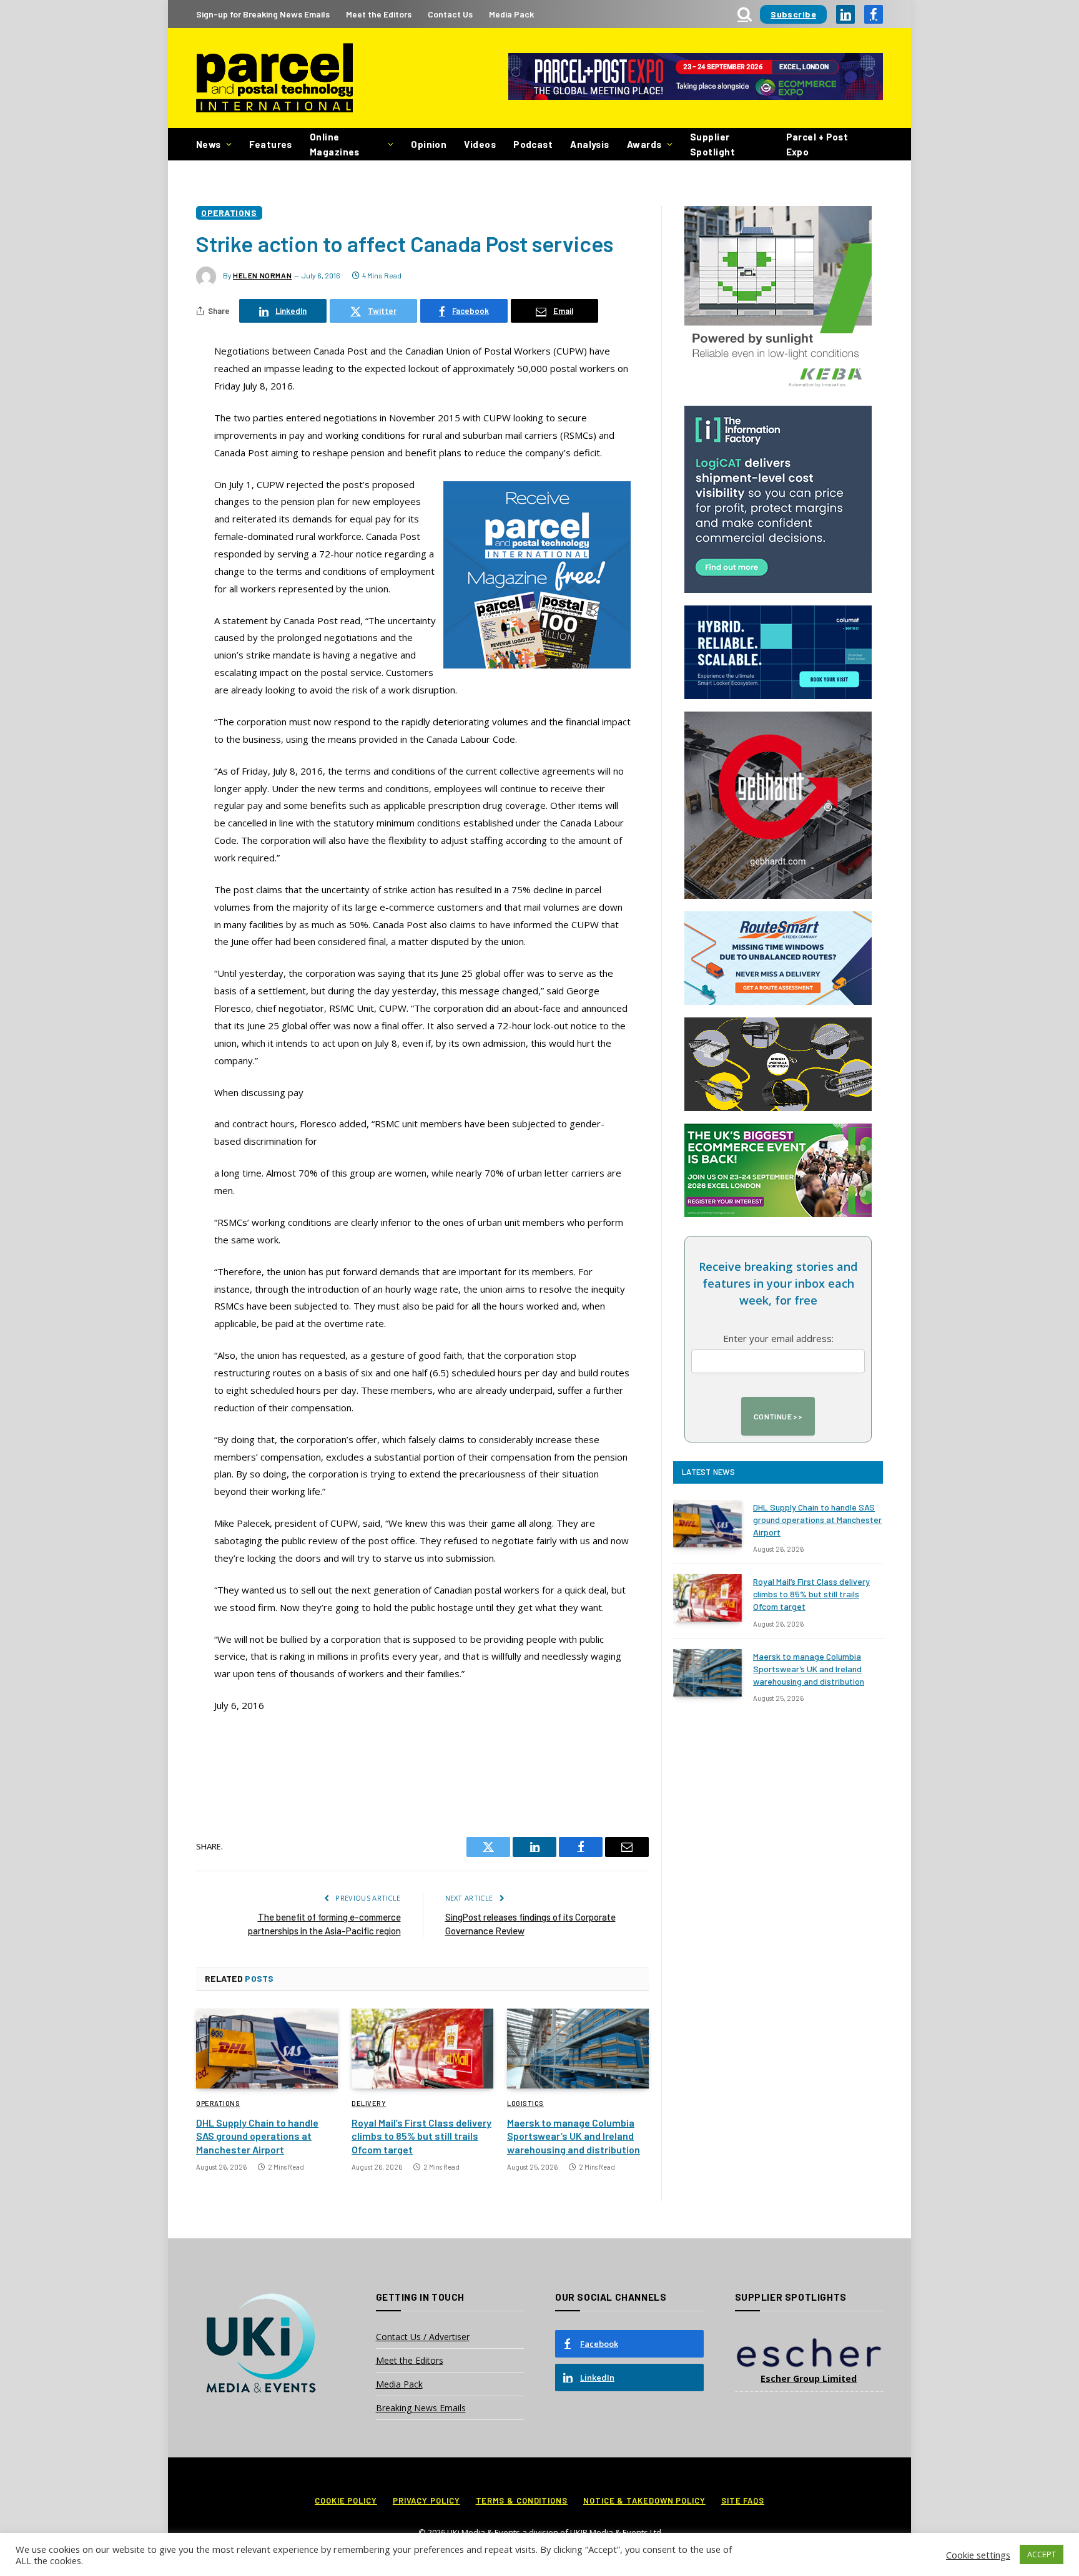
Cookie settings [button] (978, 2555)
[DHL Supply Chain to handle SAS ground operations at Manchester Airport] (267, 2049)
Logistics (525, 2103)
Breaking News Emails (421, 2408)
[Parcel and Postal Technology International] (274, 78)
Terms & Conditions (522, 2500)
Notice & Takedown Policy (644, 2500)
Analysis (590, 144)
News (209, 144)
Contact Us (450, 14)
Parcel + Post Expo (817, 144)
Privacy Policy (426, 2500)
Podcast (533, 144)
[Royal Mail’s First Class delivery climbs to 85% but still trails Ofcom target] (422, 2049)
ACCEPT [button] (1042, 2554)
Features (271, 144)
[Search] (745, 14)
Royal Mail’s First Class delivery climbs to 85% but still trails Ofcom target (421, 2136)
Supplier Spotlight (712, 144)
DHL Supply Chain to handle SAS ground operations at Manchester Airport (257, 2136)
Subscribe (793, 14)
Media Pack (511, 14)
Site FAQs (743, 2500)
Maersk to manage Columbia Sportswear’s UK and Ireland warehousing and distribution (574, 2136)
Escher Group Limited (809, 2378)
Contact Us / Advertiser (423, 2337)
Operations (229, 213)
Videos (480, 144)
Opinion (429, 144)
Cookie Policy (346, 2500)
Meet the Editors (379, 14)
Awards (644, 144)
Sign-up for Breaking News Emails (263, 14)
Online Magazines (335, 144)
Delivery (369, 2103)
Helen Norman (262, 275)
